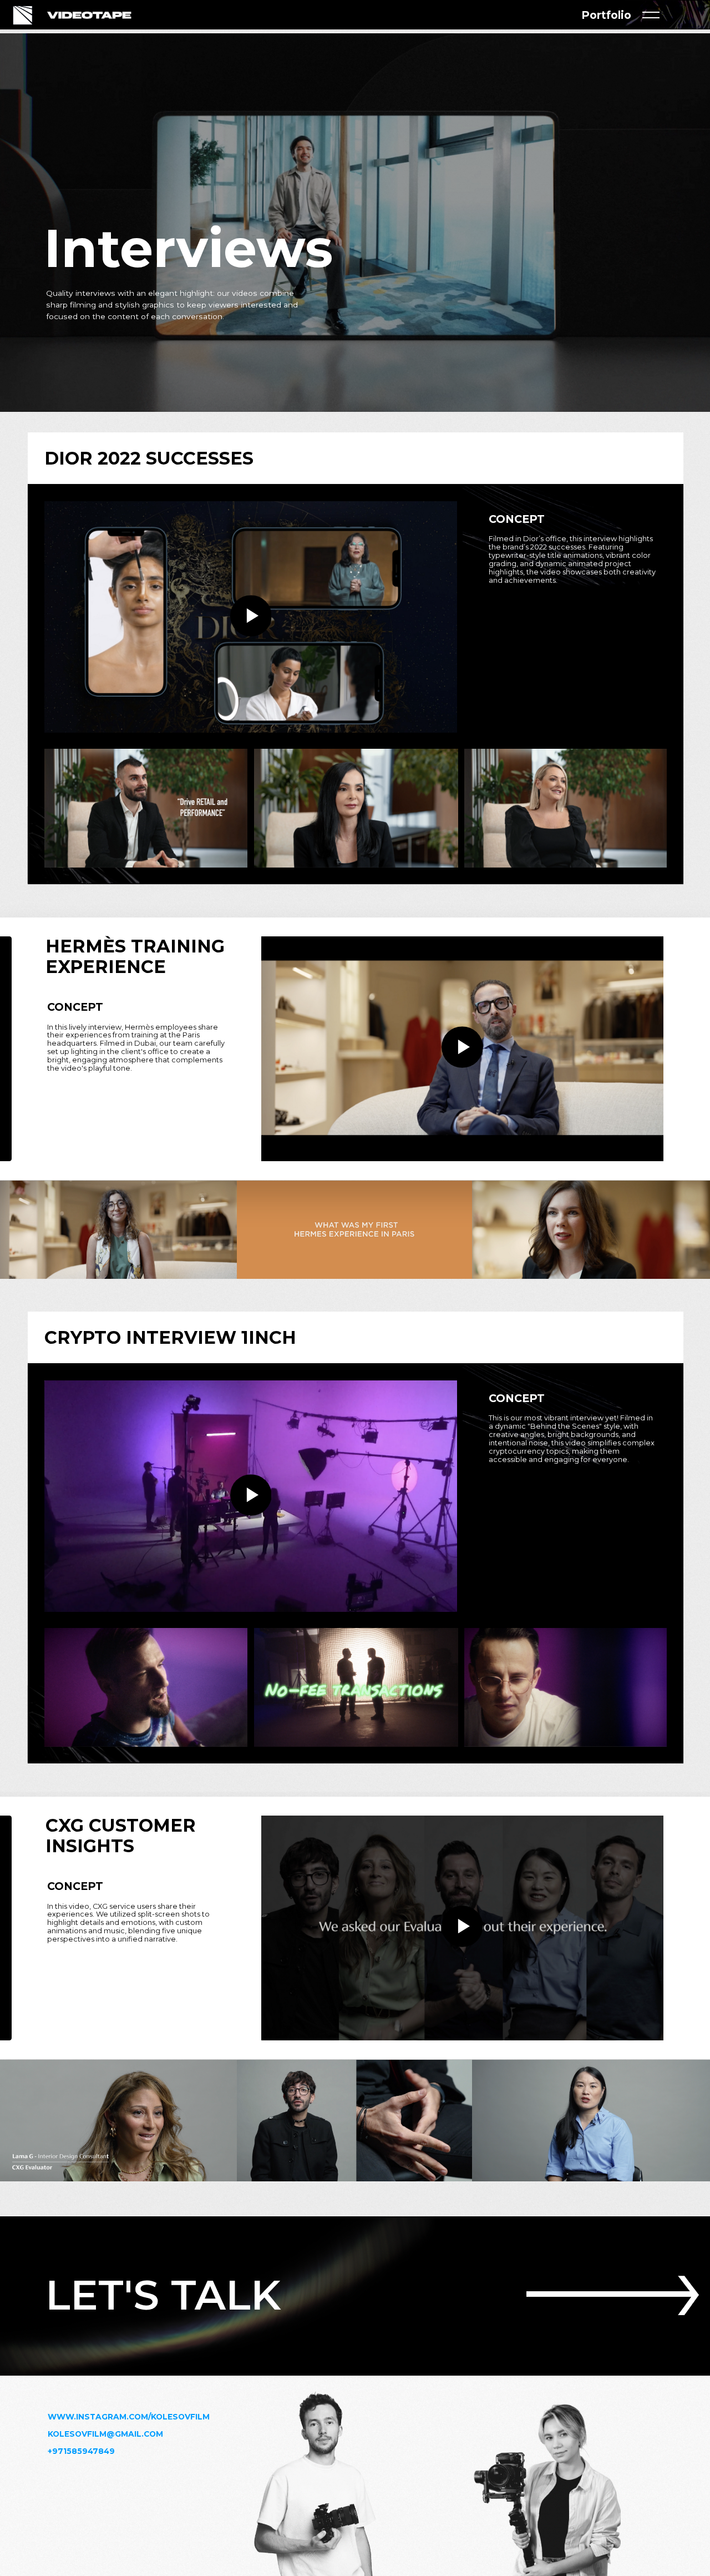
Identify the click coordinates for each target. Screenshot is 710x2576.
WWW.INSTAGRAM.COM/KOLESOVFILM (129, 2417)
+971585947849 (81, 2451)
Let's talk (163, 2295)
